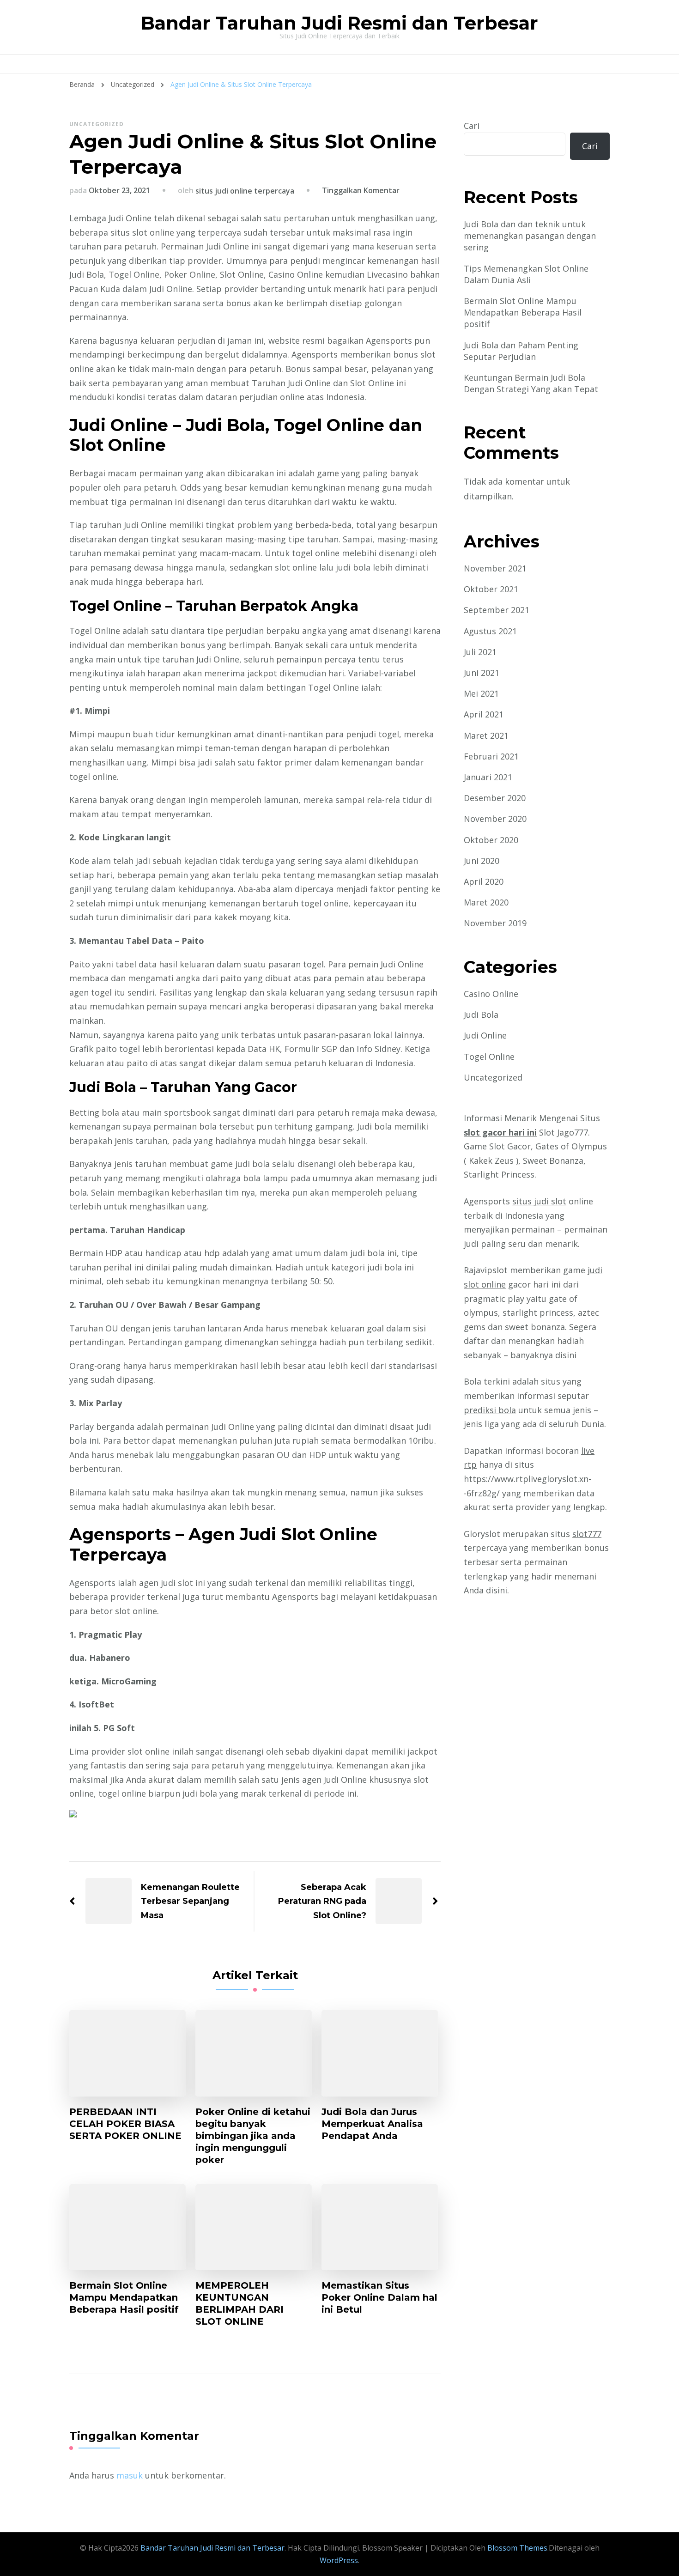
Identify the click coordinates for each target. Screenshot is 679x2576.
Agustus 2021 (490, 631)
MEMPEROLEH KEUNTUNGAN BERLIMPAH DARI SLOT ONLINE (239, 2303)
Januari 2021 (488, 777)
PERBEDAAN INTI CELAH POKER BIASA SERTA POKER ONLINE (125, 2124)
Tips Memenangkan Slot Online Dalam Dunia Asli (526, 274)
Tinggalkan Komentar (361, 190)
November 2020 (495, 819)
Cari (472, 126)
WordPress (339, 2560)
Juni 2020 (482, 861)
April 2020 (484, 881)
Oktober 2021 (491, 589)
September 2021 (497, 610)
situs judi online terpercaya (245, 191)
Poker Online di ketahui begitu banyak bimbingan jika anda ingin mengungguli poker (253, 2136)
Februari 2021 (491, 756)
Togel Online (489, 1057)
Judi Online (485, 1035)
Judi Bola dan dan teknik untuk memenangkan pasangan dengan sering (530, 236)
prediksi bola (490, 1410)
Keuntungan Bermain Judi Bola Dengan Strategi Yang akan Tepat (531, 383)
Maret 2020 (486, 902)
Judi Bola (481, 1015)
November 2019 (495, 923)
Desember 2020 (495, 798)
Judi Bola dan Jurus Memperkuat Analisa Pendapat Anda (372, 2124)
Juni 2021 (482, 673)
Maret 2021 (486, 735)
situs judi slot (539, 1201)
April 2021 (484, 714)
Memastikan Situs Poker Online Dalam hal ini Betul (379, 2297)
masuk (130, 2475)
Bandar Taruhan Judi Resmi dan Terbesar (339, 23)
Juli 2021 (480, 652)
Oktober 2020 (491, 840)
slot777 (587, 1534)
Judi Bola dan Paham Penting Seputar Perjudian (521, 351)
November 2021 (495, 568)
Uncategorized (97, 124)
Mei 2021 (481, 693)
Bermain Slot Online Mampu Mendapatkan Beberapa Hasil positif (124, 2297)
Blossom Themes (516, 2548)
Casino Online (491, 994)
